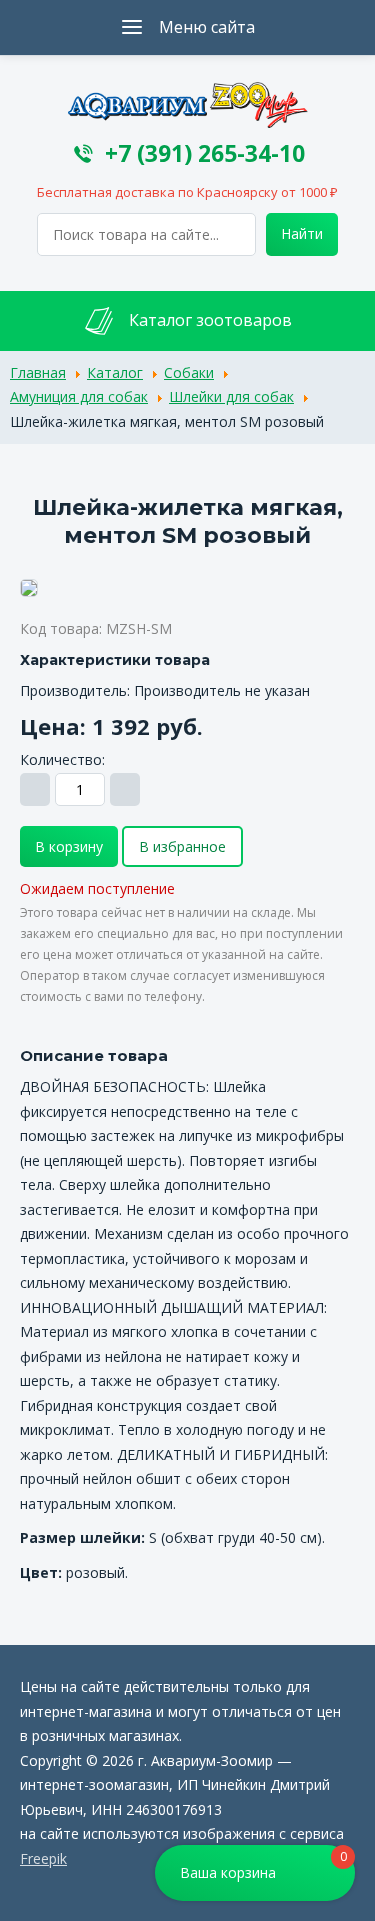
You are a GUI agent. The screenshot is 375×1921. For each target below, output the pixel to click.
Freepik (43, 1858)
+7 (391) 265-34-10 (205, 153)
